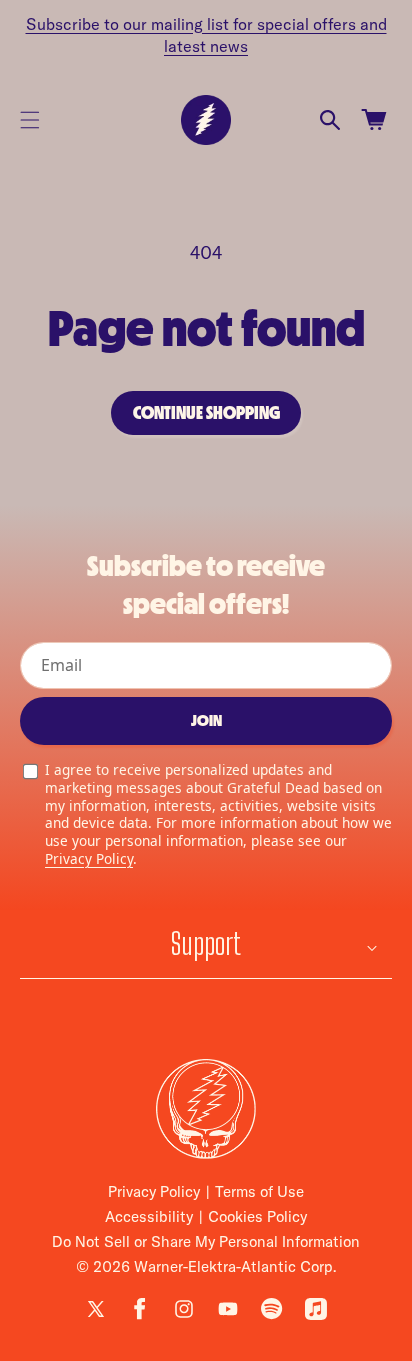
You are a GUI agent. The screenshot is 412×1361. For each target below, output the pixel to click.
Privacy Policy (89, 858)
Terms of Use (259, 1191)
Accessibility (149, 1216)
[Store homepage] (206, 1109)
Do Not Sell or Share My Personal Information (206, 1241)
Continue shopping (206, 413)
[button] (30, 120)
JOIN (206, 720)
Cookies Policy (257, 1216)
